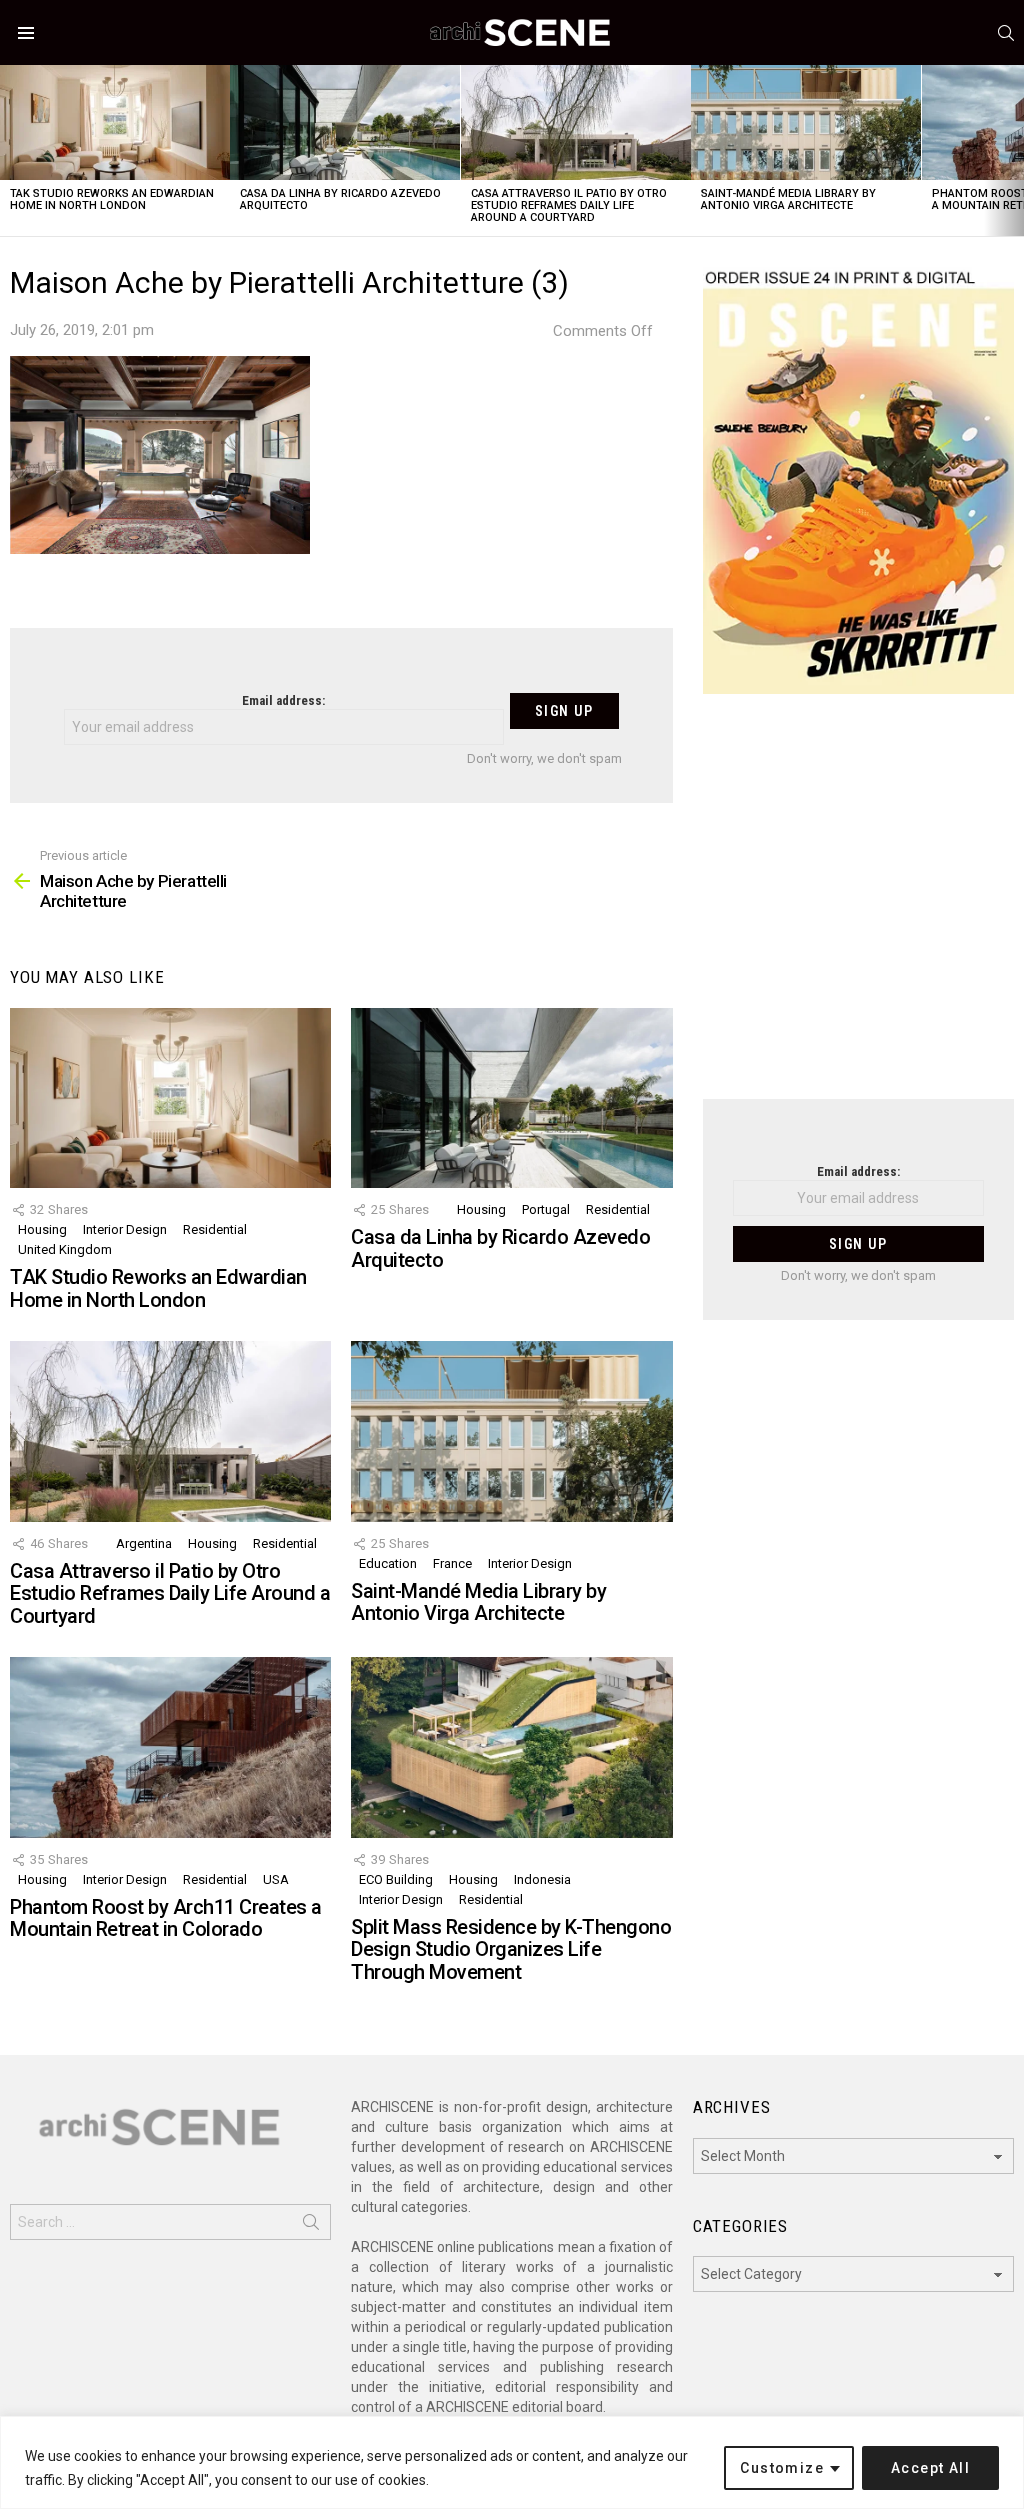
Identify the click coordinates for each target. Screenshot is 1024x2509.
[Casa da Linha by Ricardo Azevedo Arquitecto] (345, 122)
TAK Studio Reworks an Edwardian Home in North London (112, 199)
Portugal (546, 1209)
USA (276, 1879)
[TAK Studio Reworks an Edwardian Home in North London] (115, 122)
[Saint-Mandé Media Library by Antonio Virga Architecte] (806, 122)
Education (388, 1563)
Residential (215, 1229)
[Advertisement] (858, 909)
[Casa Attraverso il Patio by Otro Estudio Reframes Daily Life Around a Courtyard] (576, 122)
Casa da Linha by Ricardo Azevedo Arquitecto (340, 199)
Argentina (144, 1543)
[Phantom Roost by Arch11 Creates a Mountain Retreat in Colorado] (170, 1747)
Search (311, 2226)
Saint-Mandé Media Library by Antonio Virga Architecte (788, 199)
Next (1014, 150)
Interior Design (125, 1229)
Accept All (930, 2468)
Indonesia (542, 1879)
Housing (42, 1229)
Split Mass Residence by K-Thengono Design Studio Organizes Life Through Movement (511, 1949)
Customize (782, 2468)
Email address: (283, 700)
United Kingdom (65, 1249)
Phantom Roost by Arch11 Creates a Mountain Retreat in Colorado (166, 1918)
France (452, 1563)
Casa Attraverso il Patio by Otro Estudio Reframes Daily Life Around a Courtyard (569, 205)
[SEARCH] (1006, 33)
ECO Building (396, 1879)
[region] (512, 2462)
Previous (10, 150)
